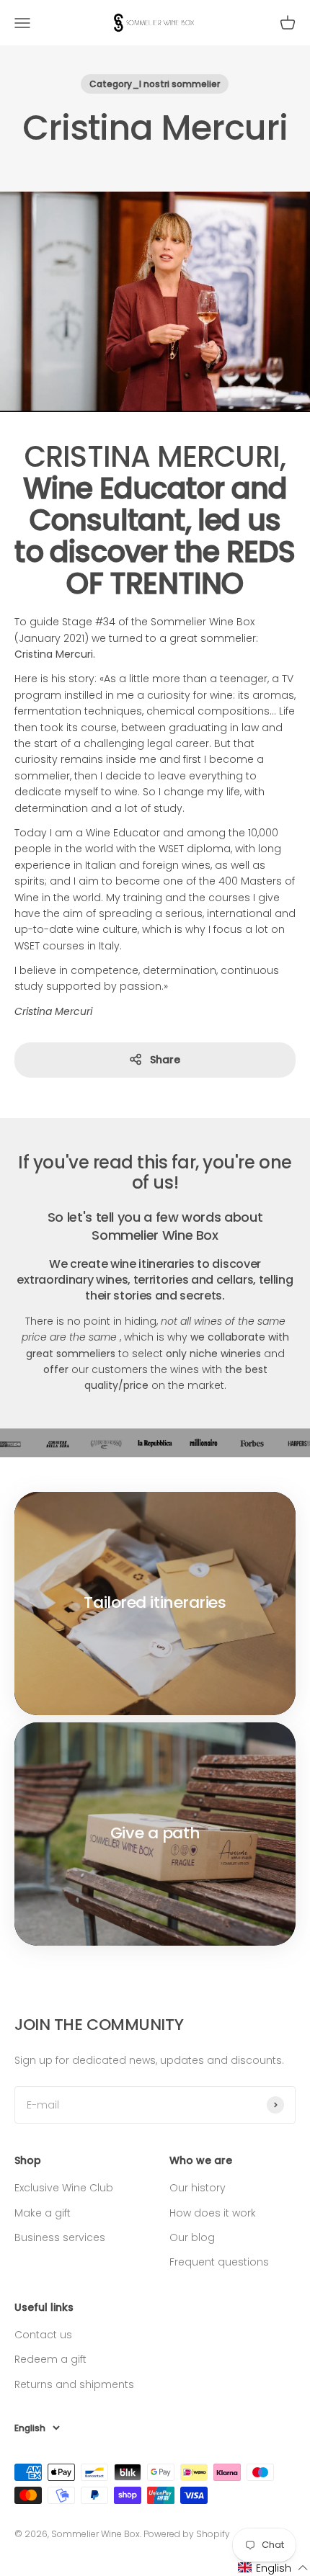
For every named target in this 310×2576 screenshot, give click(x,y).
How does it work (213, 2213)
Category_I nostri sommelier (155, 84)
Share (165, 1060)
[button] (273, 2568)
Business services (60, 2237)
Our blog (192, 2237)
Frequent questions (219, 2262)
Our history (198, 2188)
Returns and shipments (74, 2384)
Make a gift (43, 2213)
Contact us (43, 2335)
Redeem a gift (50, 2359)
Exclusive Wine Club (64, 2188)
